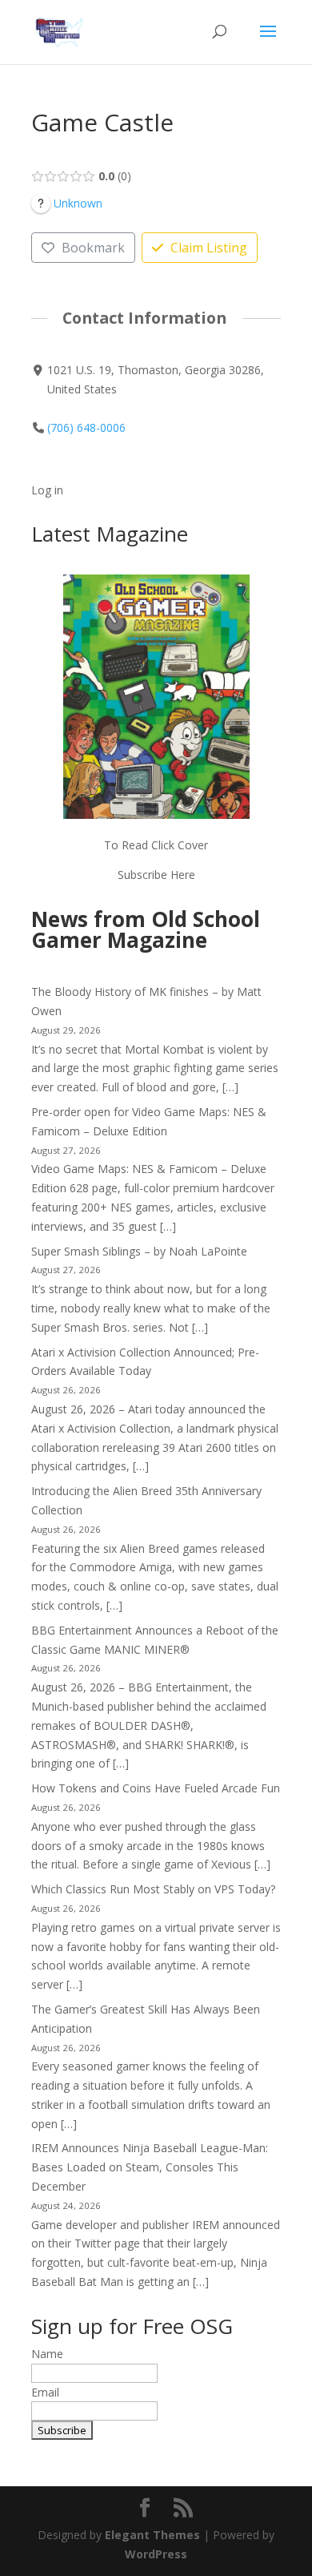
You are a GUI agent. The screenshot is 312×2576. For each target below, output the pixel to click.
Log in (47, 490)
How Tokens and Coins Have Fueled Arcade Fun (156, 1788)
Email (45, 2392)
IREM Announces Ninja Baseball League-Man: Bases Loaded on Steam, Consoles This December (150, 2167)
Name (47, 2354)
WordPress (156, 2554)
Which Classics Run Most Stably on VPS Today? (153, 1889)
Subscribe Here (156, 875)
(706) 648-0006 (86, 427)
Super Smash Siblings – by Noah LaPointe (139, 1251)
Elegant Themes (152, 2535)
